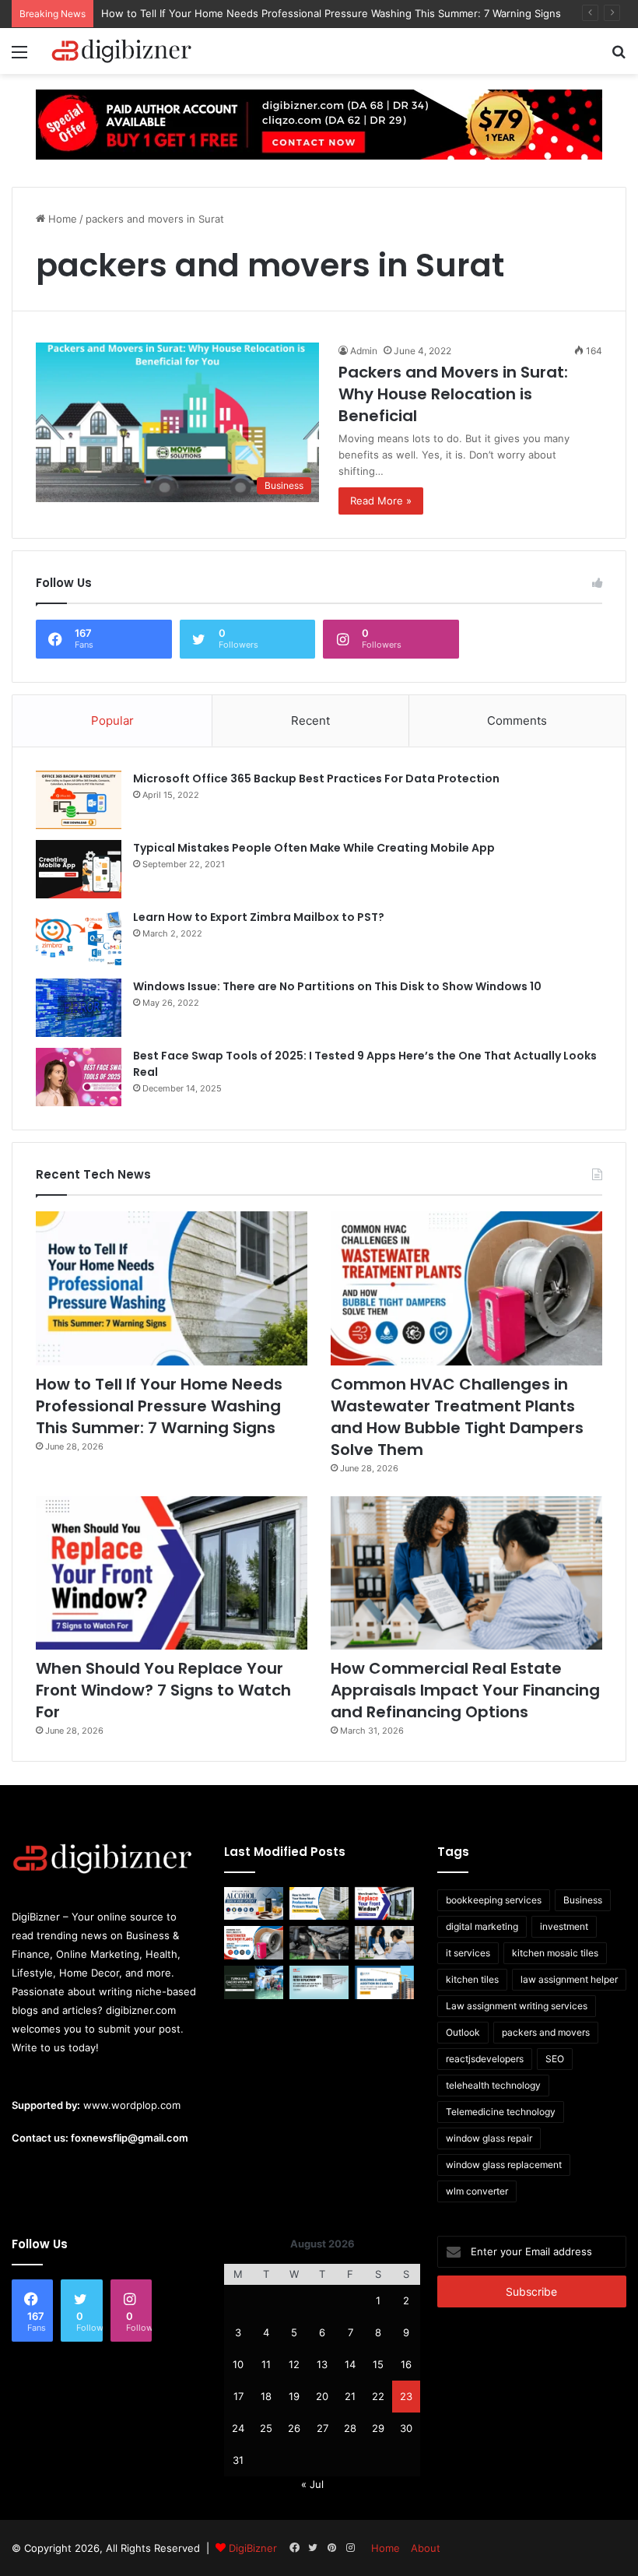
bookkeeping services (494, 1900)
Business (583, 1900)
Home (61, 219)
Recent (310, 720)
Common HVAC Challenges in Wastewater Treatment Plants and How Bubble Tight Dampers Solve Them (457, 1417)
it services (468, 1953)
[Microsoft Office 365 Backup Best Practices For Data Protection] (79, 800)
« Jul (312, 2484)
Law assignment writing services (517, 2006)
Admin (364, 351)
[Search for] (619, 57)
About (426, 2548)
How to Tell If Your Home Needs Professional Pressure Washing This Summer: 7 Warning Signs (331, 13)
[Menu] (19, 57)
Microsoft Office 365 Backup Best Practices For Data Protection (316, 778)
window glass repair (489, 2138)
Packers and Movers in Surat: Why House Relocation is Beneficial (453, 394)
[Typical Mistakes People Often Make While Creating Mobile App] (79, 869)
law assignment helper (569, 1979)
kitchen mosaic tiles (555, 1953)
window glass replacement (504, 2165)
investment (564, 1926)
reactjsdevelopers (485, 2059)
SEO (555, 2059)
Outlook (463, 2032)
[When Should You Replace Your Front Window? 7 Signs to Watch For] (172, 1573)
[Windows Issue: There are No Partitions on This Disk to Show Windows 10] (79, 1008)
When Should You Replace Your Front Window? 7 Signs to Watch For (163, 1690)
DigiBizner (253, 2548)
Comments (517, 720)
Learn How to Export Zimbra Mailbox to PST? (259, 917)
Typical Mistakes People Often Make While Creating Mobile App (314, 848)
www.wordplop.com (132, 2105)
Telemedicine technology (501, 2112)
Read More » (381, 501)
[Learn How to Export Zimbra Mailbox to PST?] (79, 938)
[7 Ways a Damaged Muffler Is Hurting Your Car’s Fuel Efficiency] (319, 1943)
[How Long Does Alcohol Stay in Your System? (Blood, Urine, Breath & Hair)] (254, 1904)
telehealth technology (493, 2085)
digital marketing (482, 1926)
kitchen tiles (472, 1979)
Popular (112, 720)
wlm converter (477, 2191)
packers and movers (546, 2032)
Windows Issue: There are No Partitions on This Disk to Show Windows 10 (337, 986)
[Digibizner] (124, 51)
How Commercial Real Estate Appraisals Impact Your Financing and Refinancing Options (465, 1690)
